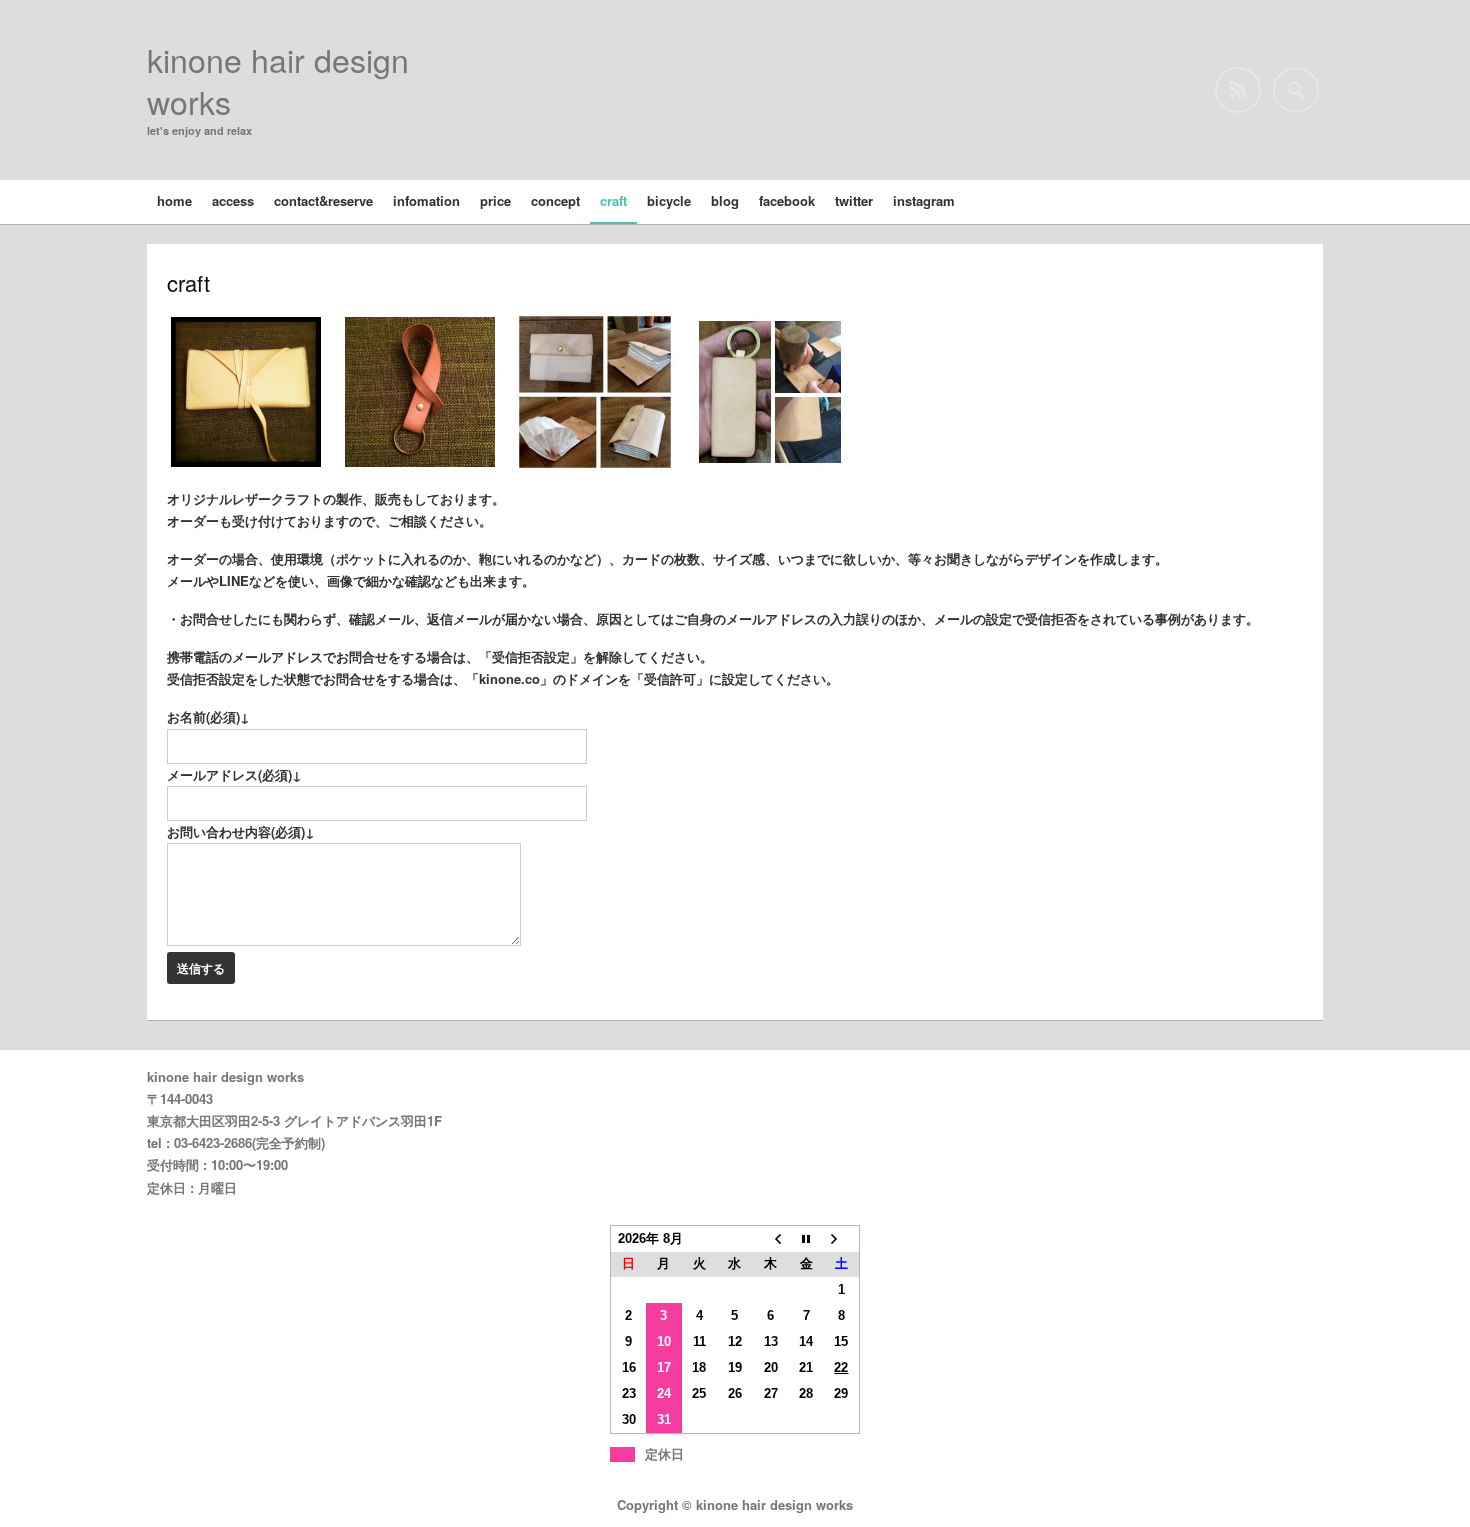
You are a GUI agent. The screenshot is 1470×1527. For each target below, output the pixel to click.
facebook (787, 200)
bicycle (669, 200)
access (233, 200)
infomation (426, 200)
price (495, 200)
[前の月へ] (771, 1238)
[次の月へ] (842, 1238)
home (174, 200)
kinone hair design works (278, 80)
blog (725, 200)
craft (613, 200)
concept (555, 200)
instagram (924, 200)
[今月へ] (806, 1238)
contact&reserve (323, 200)
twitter (854, 200)
